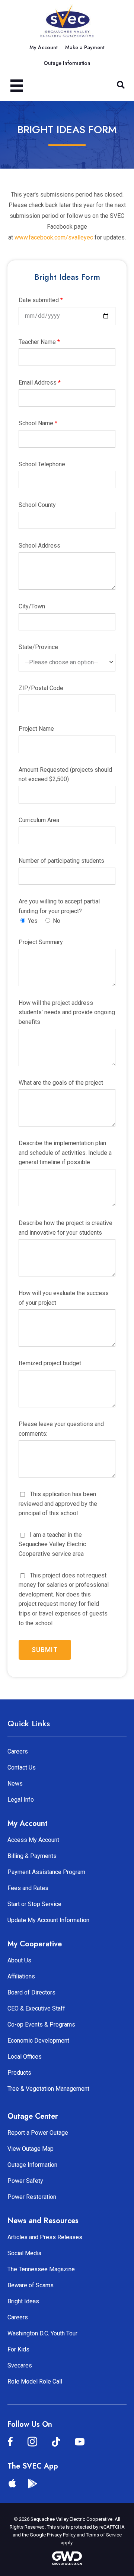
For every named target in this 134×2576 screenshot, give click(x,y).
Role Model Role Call (35, 2381)
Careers (18, 1751)
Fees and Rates (28, 1888)
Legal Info (21, 1800)
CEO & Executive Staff (36, 2008)
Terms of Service (104, 2535)
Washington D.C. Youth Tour (42, 2333)
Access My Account (33, 1840)
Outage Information (32, 2165)
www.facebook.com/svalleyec (54, 237)
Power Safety (25, 2181)
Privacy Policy (61, 2535)
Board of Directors (31, 1992)
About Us (19, 1960)
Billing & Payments (32, 1856)
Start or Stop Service (34, 1904)
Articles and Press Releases (45, 2237)
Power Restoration (32, 2197)
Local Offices (25, 2057)
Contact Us (22, 1768)
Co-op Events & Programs (41, 2025)
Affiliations (21, 1976)
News (15, 1784)
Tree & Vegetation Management (48, 2089)
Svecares (20, 2365)
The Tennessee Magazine (41, 2269)
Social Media (24, 2253)
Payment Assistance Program (46, 1872)
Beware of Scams (31, 2285)
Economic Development (38, 2041)
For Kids (18, 2349)
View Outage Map (31, 2149)
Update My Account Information (48, 1920)
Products (19, 2073)
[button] (121, 85)
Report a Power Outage (38, 2133)
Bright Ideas (23, 2301)
